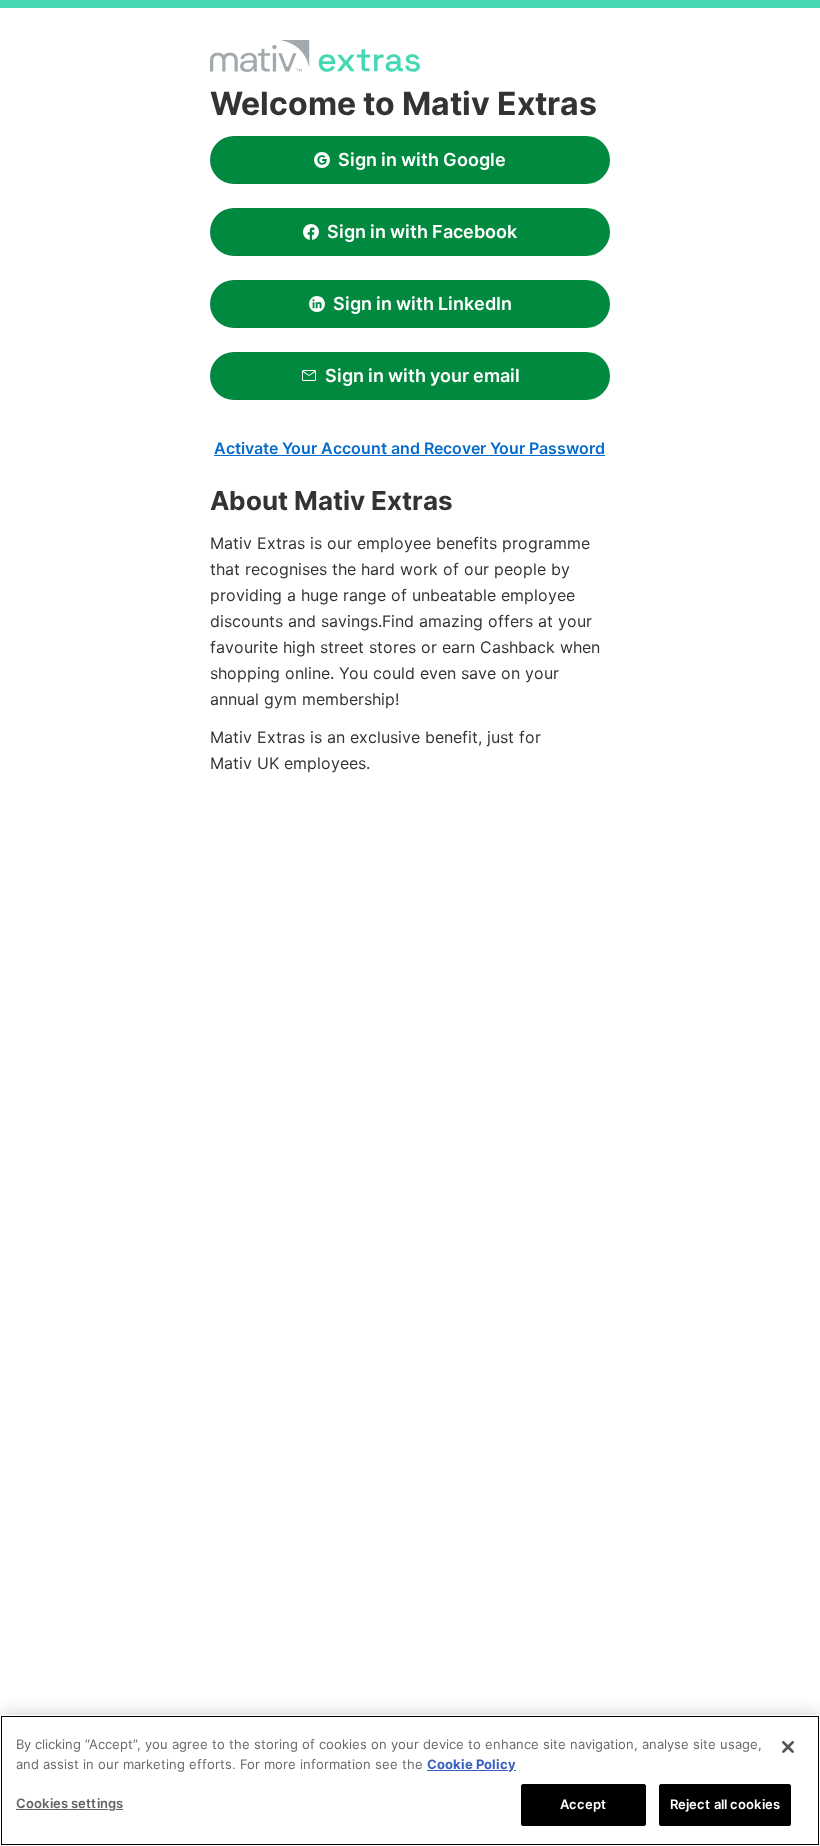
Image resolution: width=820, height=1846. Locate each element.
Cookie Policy (471, 1764)
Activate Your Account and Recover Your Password (409, 448)
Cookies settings (69, 1803)
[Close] (788, 1747)
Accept (583, 1804)
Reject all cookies (725, 1804)
